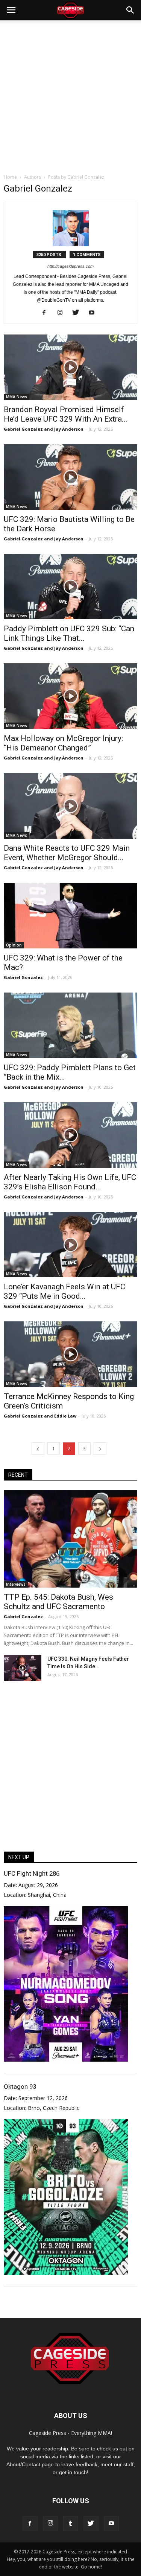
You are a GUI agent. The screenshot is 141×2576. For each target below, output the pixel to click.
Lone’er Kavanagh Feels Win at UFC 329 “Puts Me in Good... (64, 1291)
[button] (130, 10)
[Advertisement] (70, 95)
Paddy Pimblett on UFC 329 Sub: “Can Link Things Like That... (69, 633)
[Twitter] (78, 313)
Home (10, 177)
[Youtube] (94, 313)
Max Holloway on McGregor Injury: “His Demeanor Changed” (63, 743)
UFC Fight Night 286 (32, 1873)
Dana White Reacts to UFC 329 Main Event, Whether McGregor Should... (67, 853)
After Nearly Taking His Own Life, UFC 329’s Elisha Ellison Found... (70, 1182)
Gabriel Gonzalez (23, 977)
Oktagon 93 (20, 2087)
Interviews (16, 1584)
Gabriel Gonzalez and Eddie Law (40, 1416)
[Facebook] (47, 313)
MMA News (17, 397)
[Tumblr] (71, 2524)
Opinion (14, 945)
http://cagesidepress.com (70, 266)
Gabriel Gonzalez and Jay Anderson (44, 429)
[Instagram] (63, 313)
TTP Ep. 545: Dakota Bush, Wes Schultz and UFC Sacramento (58, 1602)
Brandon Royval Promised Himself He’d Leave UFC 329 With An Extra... (66, 414)
